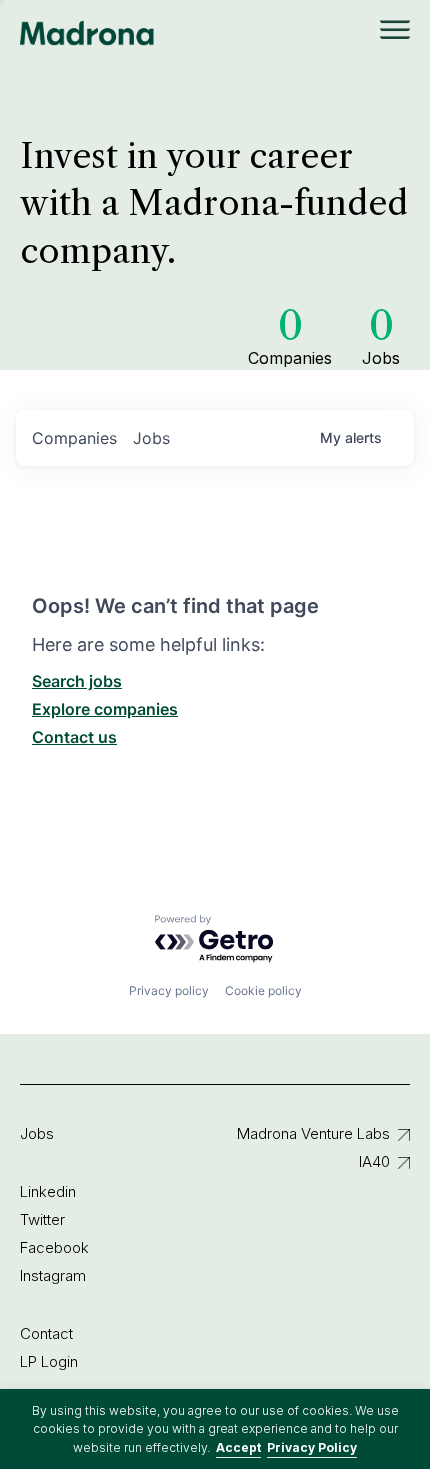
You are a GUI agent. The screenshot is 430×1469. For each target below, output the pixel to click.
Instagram (53, 1275)
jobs (151, 438)
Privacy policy (169, 990)
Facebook (54, 1247)
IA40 (374, 1161)
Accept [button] (238, 1447)
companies (74, 438)
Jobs (37, 1133)
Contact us (74, 737)
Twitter (42, 1219)
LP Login (49, 1361)
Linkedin (48, 1191)
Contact (46, 1333)
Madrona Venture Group (87, 33)
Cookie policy (263, 990)
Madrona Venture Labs (313, 1133)
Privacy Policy (312, 1447)
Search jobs (77, 681)
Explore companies (105, 709)
